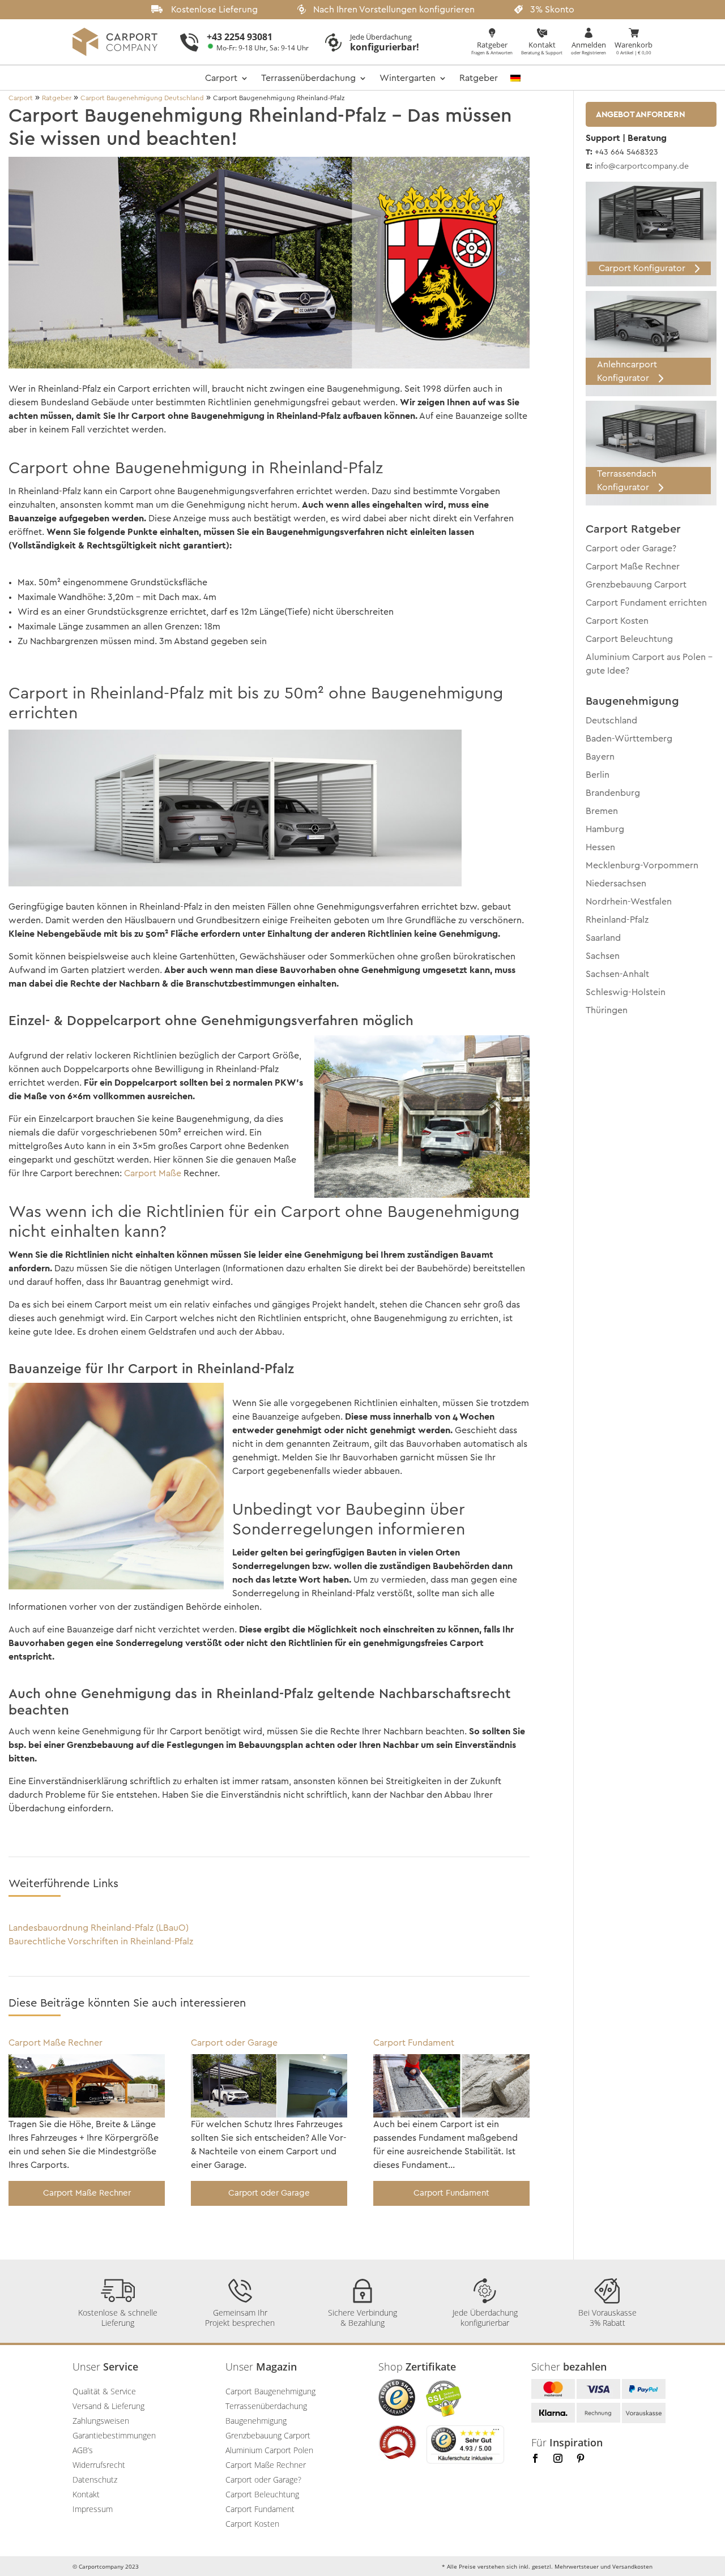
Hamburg (605, 829)
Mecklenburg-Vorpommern (642, 865)
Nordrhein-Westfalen (629, 902)
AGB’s (83, 2450)
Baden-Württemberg (629, 739)
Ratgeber (479, 78)
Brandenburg (613, 793)
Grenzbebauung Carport (636, 585)
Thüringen (607, 1010)
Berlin (598, 775)
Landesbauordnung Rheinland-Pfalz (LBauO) (99, 1928)
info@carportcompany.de (642, 166)
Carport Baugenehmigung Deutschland (142, 98)
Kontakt (86, 2494)
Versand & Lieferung (108, 2406)
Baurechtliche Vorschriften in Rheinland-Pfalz (101, 1941)
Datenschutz (95, 2479)
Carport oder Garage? (631, 548)
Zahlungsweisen (101, 2421)
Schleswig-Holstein (626, 992)
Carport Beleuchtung (629, 639)
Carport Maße (153, 1173)
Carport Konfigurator (642, 268)
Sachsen (603, 956)
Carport (221, 78)
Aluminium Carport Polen (269, 2450)
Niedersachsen (616, 884)
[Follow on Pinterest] (581, 2458)
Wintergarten (408, 78)
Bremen (602, 811)
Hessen (600, 847)
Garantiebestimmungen (114, 2435)
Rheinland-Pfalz (617, 920)
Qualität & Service (104, 2391)
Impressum (93, 2509)
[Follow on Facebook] (535, 2458)
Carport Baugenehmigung (270, 2391)
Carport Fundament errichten (646, 603)
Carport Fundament (414, 2043)
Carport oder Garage (234, 2043)
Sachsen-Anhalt (617, 974)
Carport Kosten (617, 621)
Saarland (603, 938)
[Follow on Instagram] (558, 2458)
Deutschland (611, 721)
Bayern (600, 757)
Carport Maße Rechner (56, 2043)
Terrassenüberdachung (308, 78)
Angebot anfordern (640, 114)
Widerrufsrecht (99, 2465)
